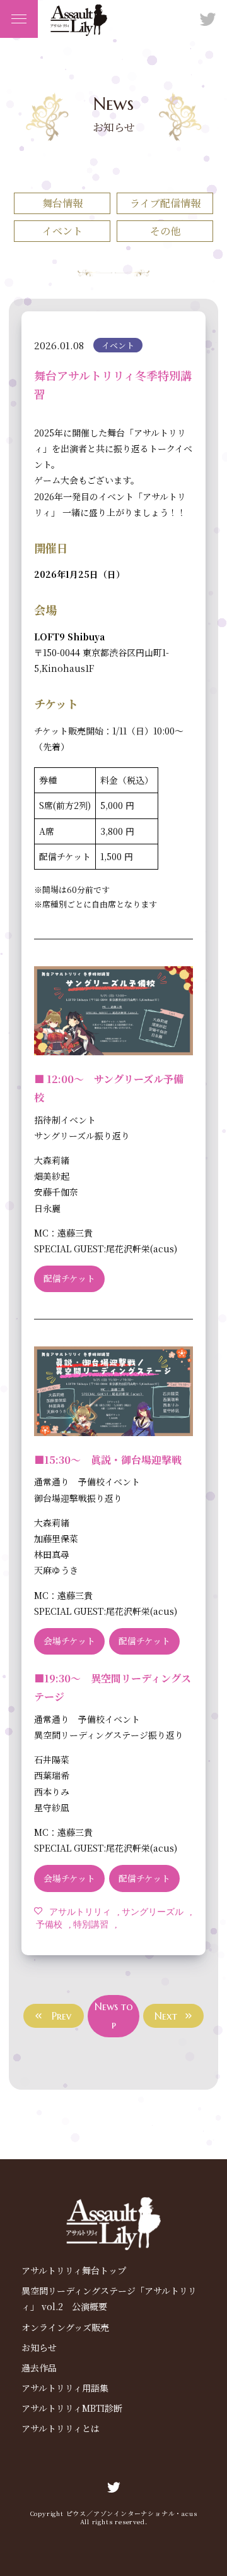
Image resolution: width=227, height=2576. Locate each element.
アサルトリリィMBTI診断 (72, 2408)
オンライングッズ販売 (65, 2327)
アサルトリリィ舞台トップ (74, 2270)
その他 (165, 231)
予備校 (49, 1924)
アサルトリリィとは (61, 2428)
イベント (62, 231)
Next (166, 2016)
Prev (61, 2016)
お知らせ (39, 2347)
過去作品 (39, 2368)
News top (114, 2016)
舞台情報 (62, 203)
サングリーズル (153, 1911)
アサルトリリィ (80, 1911)
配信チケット (69, 1278)
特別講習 (91, 1924)
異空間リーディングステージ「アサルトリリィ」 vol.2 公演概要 (109, 2298)
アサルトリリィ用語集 (65, 2388)
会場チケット (69, 1641)
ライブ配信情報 (165, 203)
